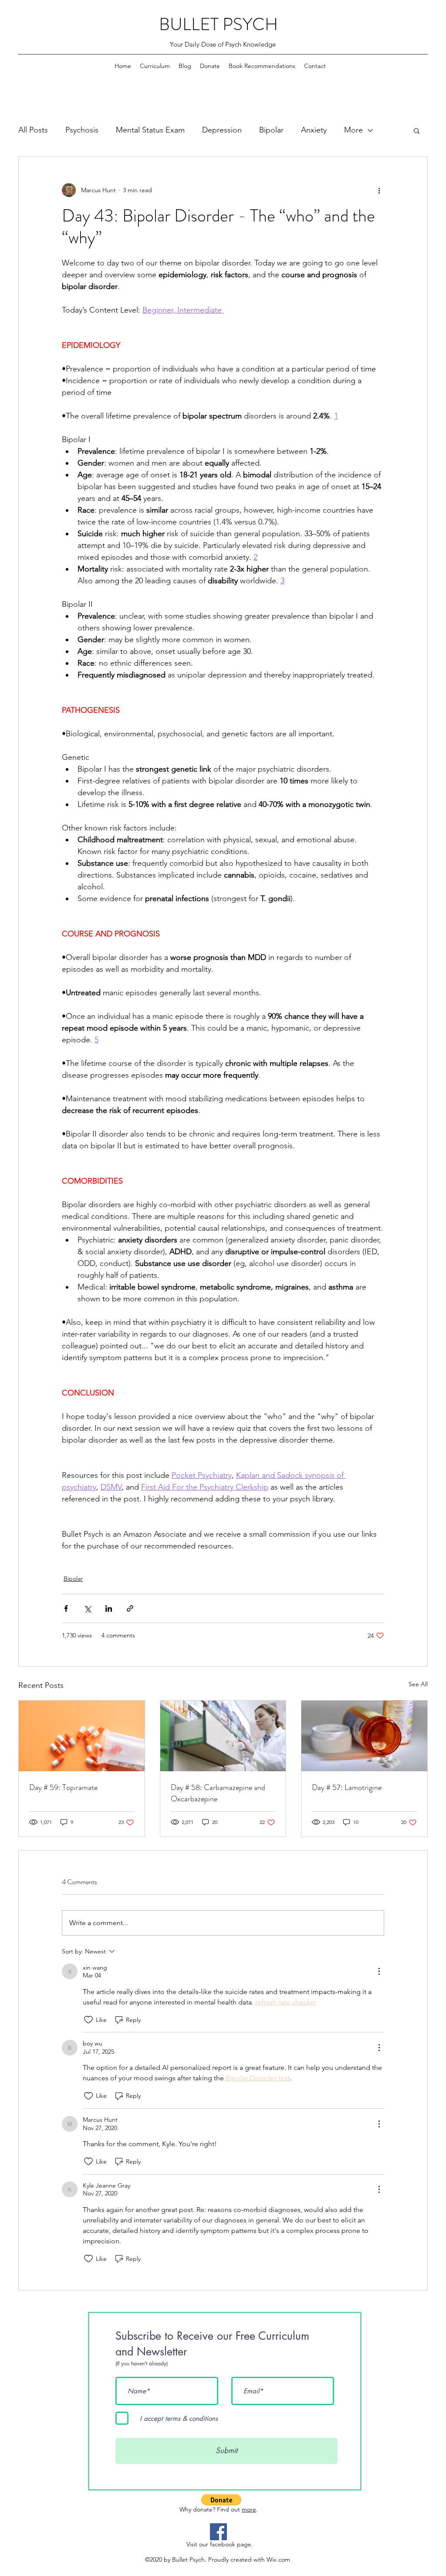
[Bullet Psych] (218, 2532)
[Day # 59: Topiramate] (82, 1736)
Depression (222, 130)
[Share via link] (130, 1608)
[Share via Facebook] (66, 1608)
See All (418, 1684)
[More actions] (379, 190)
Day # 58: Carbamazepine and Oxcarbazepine (218, 1793)
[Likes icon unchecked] (88, 2020)
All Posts (33, 130)
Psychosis (82, 130)
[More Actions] (379, 1971)
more (249, 2509)
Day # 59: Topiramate (63, 1787)
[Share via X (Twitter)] (87, 1608)
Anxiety (314, 130)
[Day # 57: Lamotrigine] (364, 1736)
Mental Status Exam (150, 130)
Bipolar (271, 130)
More (353, 130)
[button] (417, 130)
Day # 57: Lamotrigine (347, 1787)
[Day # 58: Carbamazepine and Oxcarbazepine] (223, 1736)
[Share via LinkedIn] (109, 1608)
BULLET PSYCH (218, 24)
